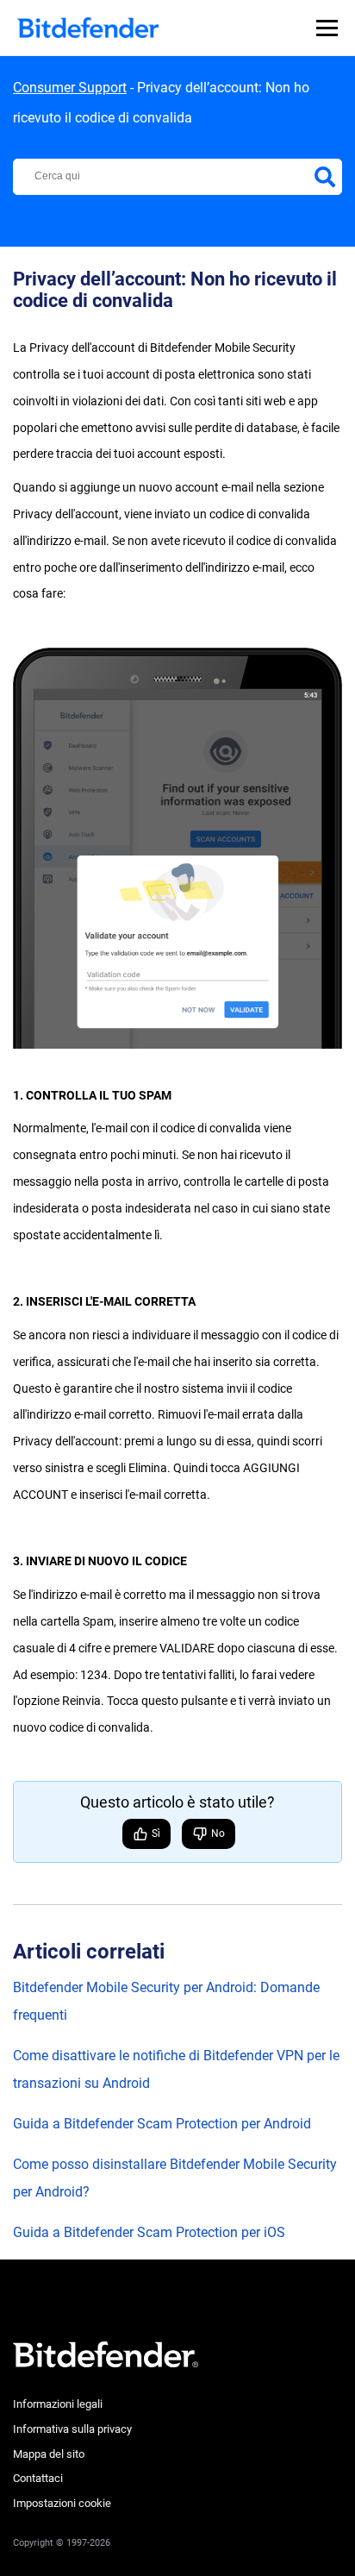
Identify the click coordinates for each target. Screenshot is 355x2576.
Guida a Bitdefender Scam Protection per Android (162, 2124)
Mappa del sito (49, 2454)
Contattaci (38, 2478)
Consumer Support (70, 88)
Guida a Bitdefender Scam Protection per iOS (149, 2232)
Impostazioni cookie (62, 2503)
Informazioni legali (58, 2404)
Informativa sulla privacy (72, 2429)
